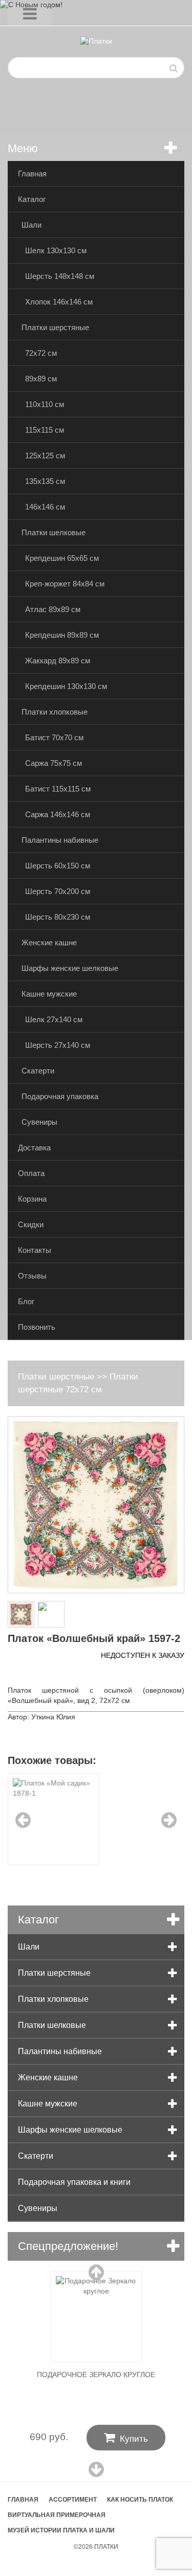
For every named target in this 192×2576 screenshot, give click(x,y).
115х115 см (45, 430)
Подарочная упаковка (60, 1096)
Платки (106, 2547)
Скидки (31, 1224)
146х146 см (45, 507)
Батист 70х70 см (54, 737)
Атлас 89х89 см (53, 609)
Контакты (35, 1250)
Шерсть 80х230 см (58, 917)
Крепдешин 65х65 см (62, 558)
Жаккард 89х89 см (58, 661)
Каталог (32, 199)
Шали (31, 225)
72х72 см (41, 353)
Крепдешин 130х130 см (66, 686)
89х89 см (41, 379)
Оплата (31, 1173)
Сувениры (39, 1122)
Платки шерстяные (55, 327)
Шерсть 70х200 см (58, 891)
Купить (126, 2438)
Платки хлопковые (55, 712)
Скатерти (38, 1071)
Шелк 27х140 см (54, 1019)
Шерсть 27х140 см (58, 1045)
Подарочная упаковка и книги (74, 2182)
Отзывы (32, 1276)
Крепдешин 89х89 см (62, 635)
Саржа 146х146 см (58, 814)
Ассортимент (73, 2500)
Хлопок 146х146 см (59, 302)
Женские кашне (49, 942)
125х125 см (45, 455)
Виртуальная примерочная (57, 2515)
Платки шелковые (54, 532)
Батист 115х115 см (58, 789)
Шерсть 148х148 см (60, 276)
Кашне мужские (49, 994)
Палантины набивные (60, 840)
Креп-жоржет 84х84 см (65, 584)
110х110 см (45, 404)
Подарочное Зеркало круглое (96, 2375)
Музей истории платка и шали (61, 2530)
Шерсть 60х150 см (58, 866)
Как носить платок (140, 2500)
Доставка (34, 1148)
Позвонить (37, 1327)
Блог (26, 1301)
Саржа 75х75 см (54, 763)
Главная (32, 174)
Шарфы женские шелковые (70, 968)
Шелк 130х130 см (56, 250)
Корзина (32, 1199)
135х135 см (45, 481)
